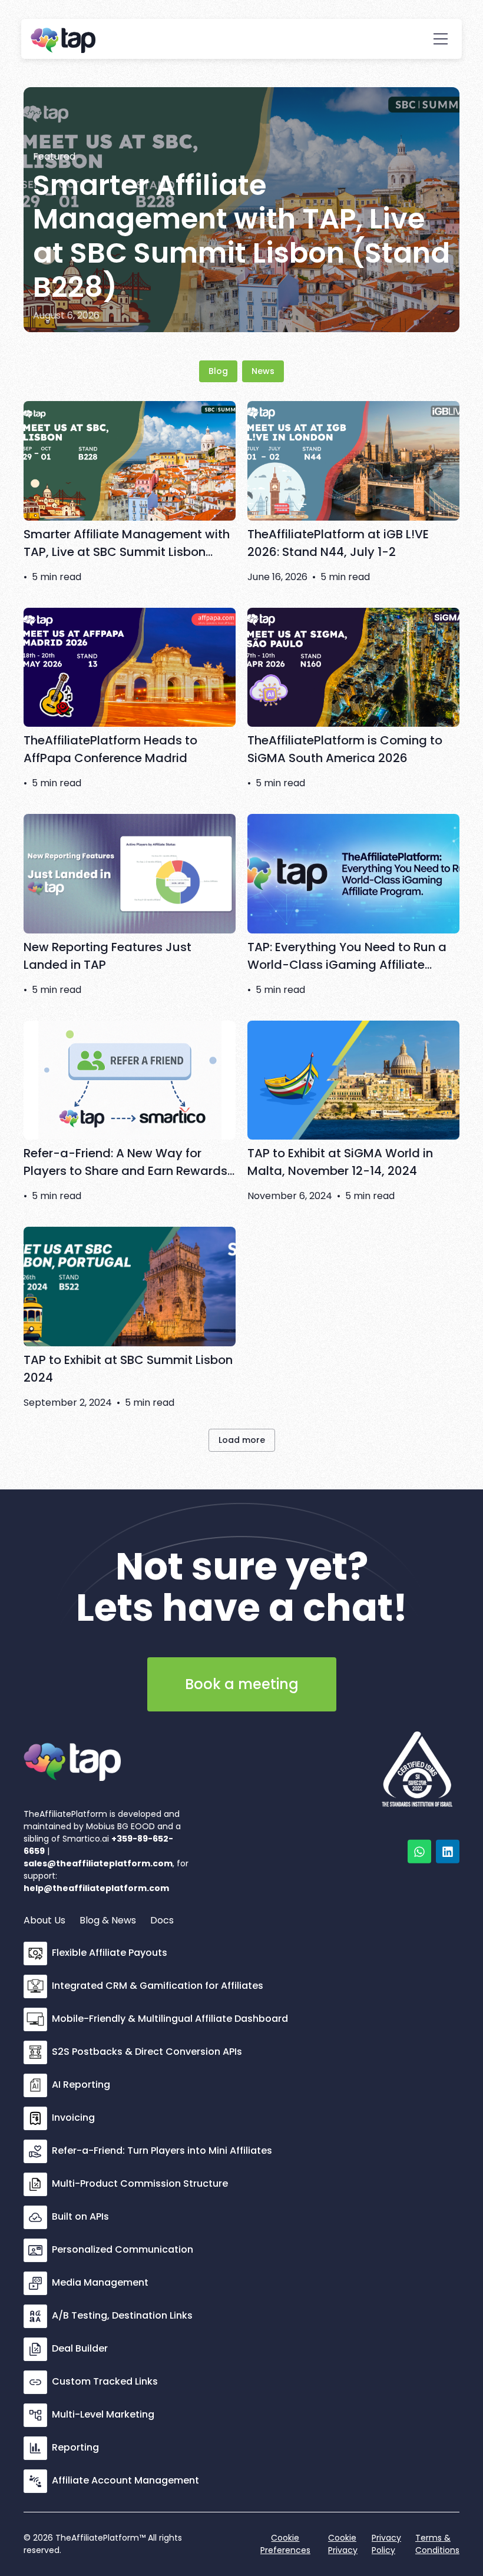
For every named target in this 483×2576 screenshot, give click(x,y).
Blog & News (108, 1920)
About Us (44, 1920)
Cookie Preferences (285, 2544)
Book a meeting (242, 1684)
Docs (162, 1920)
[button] (441, 39)
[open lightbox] (417, 1760)
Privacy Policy (386, 2544)
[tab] (218, 371)
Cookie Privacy (343, 2544)
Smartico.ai (86, 1839)
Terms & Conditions (437, 2544)
